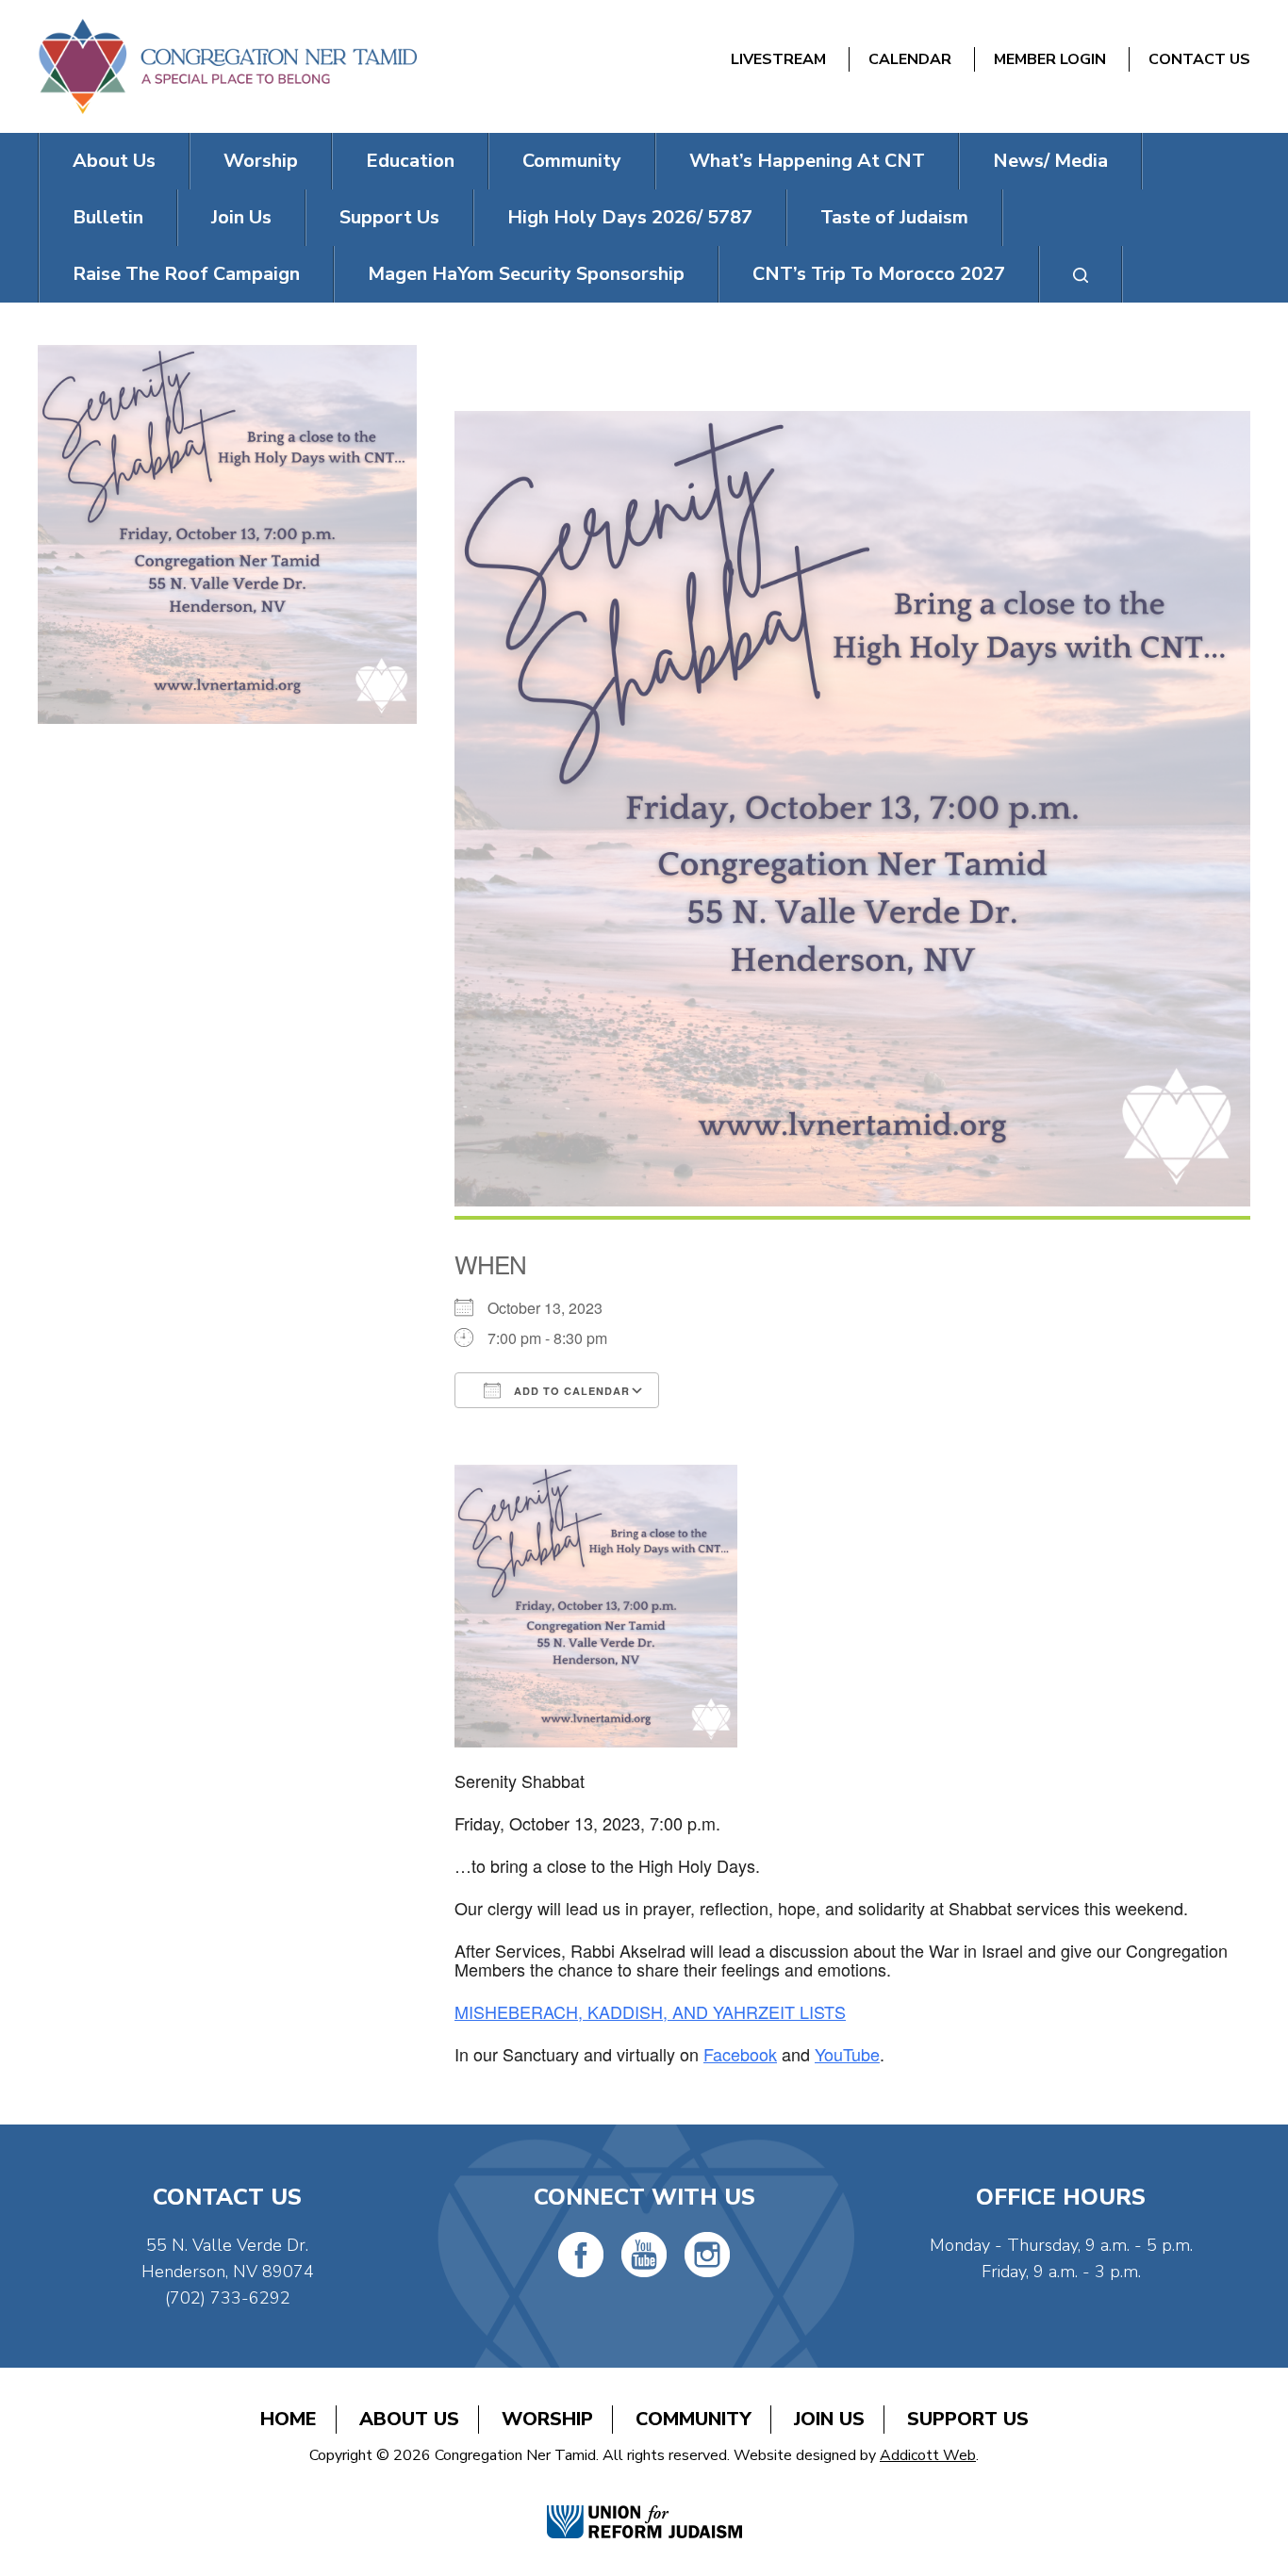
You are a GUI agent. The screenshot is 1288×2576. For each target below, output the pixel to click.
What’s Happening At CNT (807, 161)
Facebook (740, 2054)
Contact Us (1199, 59)
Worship (261, 161)
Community (572, 161)
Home (289, 2419)
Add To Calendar (570, 1391)
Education (410, 161)
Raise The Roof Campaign (186, 274)
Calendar (910, 59)
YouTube (847, 2054)
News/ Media (1050, 161)
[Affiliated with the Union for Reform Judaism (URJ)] (644, 2502)
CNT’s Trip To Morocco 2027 (879, 274)
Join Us (241, 217)
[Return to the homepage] (227, 66)
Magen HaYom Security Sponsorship (526, 274)
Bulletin (108, 217)
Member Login (1050, 59)
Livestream (778, 59)
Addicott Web (928, 2455)
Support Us (389, 217)
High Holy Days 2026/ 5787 (630, 217)
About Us (114, 161)
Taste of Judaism (894, 217)
